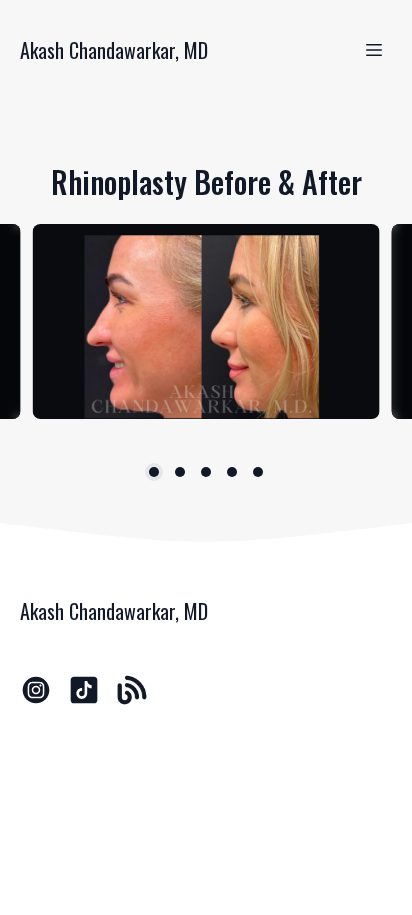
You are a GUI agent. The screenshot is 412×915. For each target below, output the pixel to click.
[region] (206, 321)
